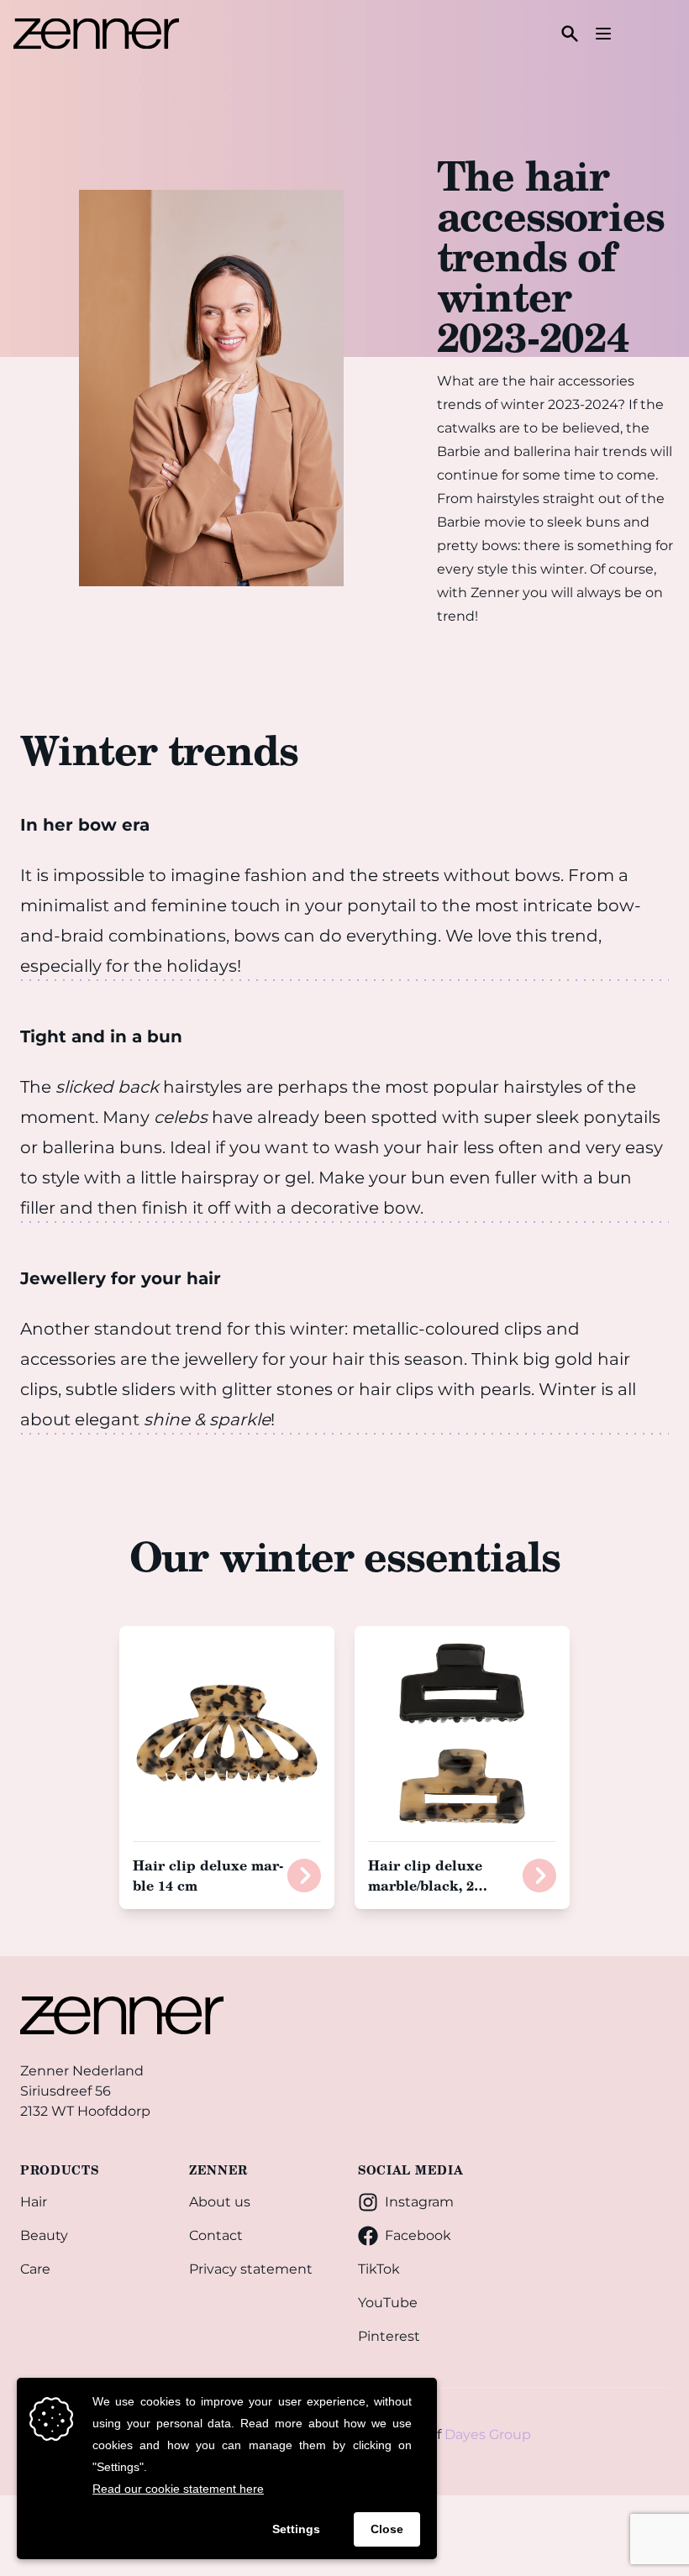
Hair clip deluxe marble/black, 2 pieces (425, 1885)
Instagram (419, 2202)
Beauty (44, 2235)
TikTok (379, 2269)
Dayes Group (488, 2434)
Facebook (418, 2235)
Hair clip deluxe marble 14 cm (208, 1875)
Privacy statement (251, 2269)
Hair (34, 2202)
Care (35, 2269)
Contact (216, 2235)
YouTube (388, 2303)
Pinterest (389, 2336)
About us (220, 2202)
